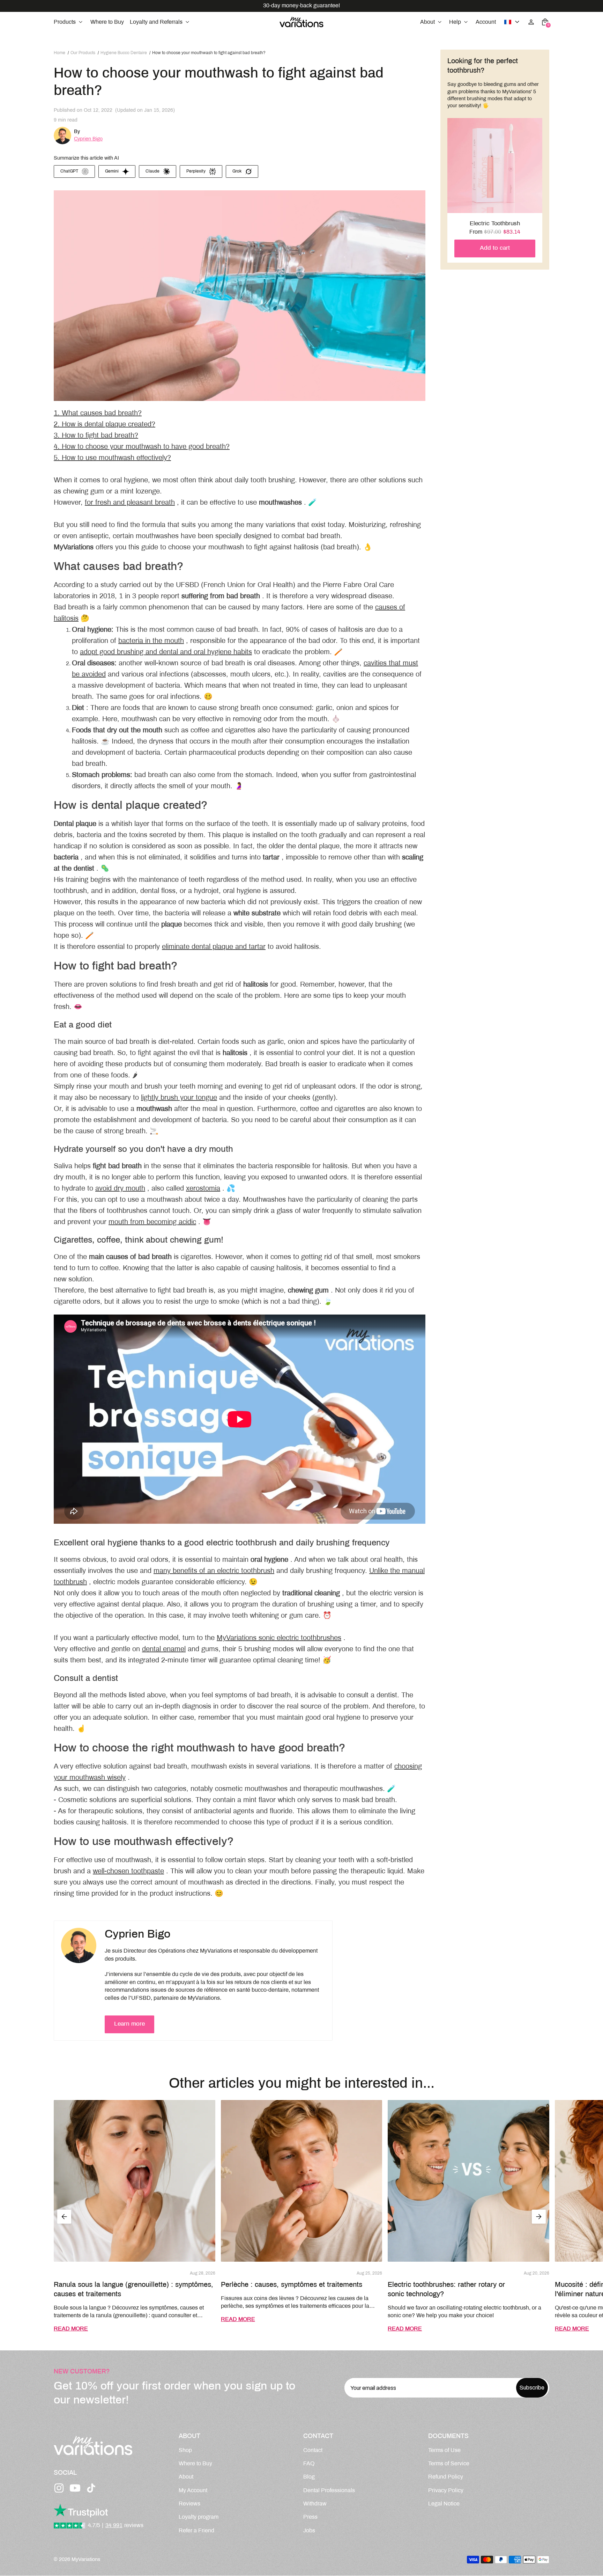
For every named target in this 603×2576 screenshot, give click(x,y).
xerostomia (203, 1189)
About (186, 2477)
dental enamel (164, 1649)
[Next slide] (539, 2217)
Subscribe (532, 2388)
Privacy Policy (446, 2491)
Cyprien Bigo (88, 139)
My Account (193, 2491)
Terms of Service (449, 2464)
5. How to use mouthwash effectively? (112, 458)
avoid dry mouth (120, 1189)
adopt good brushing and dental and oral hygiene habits (166, 652)
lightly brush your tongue (179, 1098)
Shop (185, 2450)
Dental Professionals (329, 2491)
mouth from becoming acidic (152, 1222)
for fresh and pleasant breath (130, 503)
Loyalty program (199, 2517)
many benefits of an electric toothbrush (214, 1571)
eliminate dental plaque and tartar (214, 947)
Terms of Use (444, 2450)
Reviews (189, 2504)
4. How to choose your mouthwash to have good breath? (142, 447)
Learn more (129, 2024)
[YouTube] (75, 2488)
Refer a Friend (196, 2531)
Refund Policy (446, 2477)
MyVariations (86, 2560)
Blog (309, 2477)
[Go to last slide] (64, 2217)
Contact (313, 2450)
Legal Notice (444, 2504)
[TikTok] (91, 2488)
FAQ (309, 2464)
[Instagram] (59, 2488)
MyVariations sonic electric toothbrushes (279, 1638)
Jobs (309, 2531)
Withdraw (315, 2504)
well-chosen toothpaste (128, 1871)
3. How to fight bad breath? (96, 436)
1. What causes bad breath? (98, 413)
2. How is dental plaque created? (105, 425)
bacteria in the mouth (151, 641)
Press (310, 2517)
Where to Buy (195, 2464)
